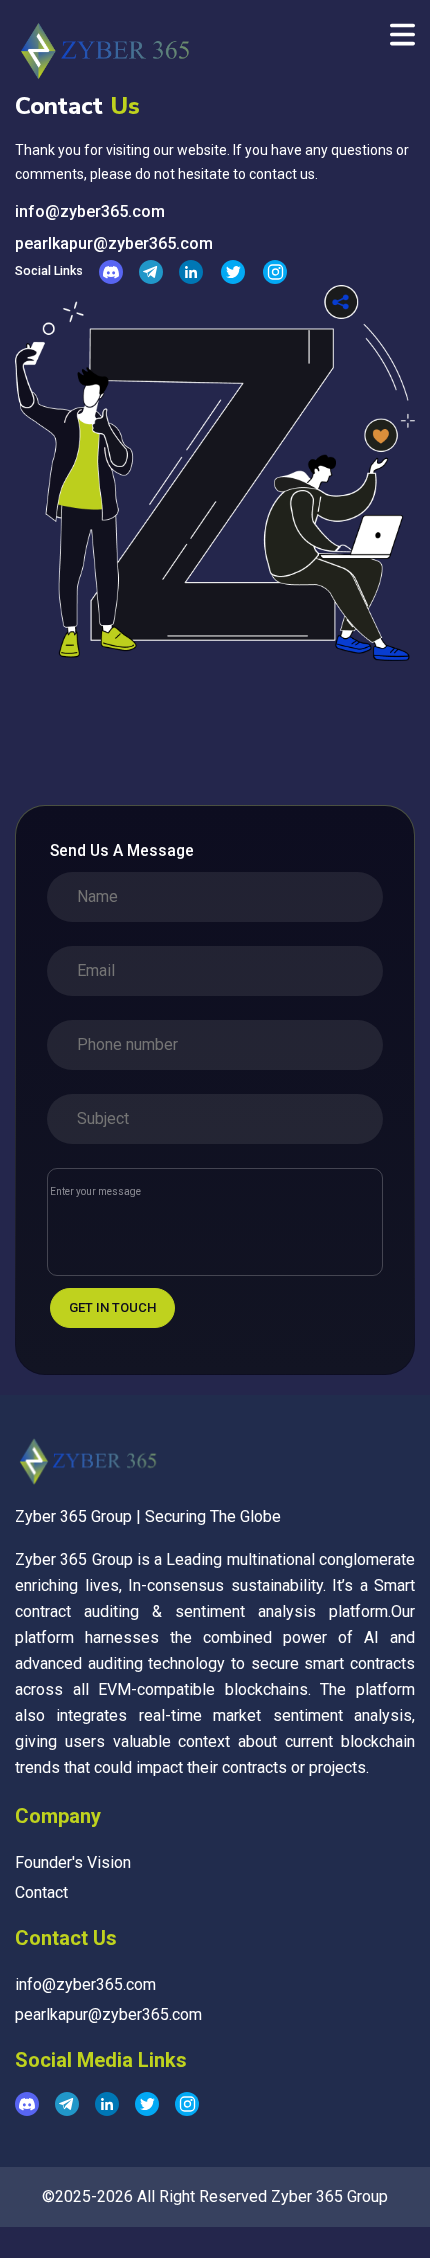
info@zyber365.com (90, 211)
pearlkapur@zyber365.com (114, 243)
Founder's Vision (73, 1862)
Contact (41, 1892)
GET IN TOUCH (112, 1307)
